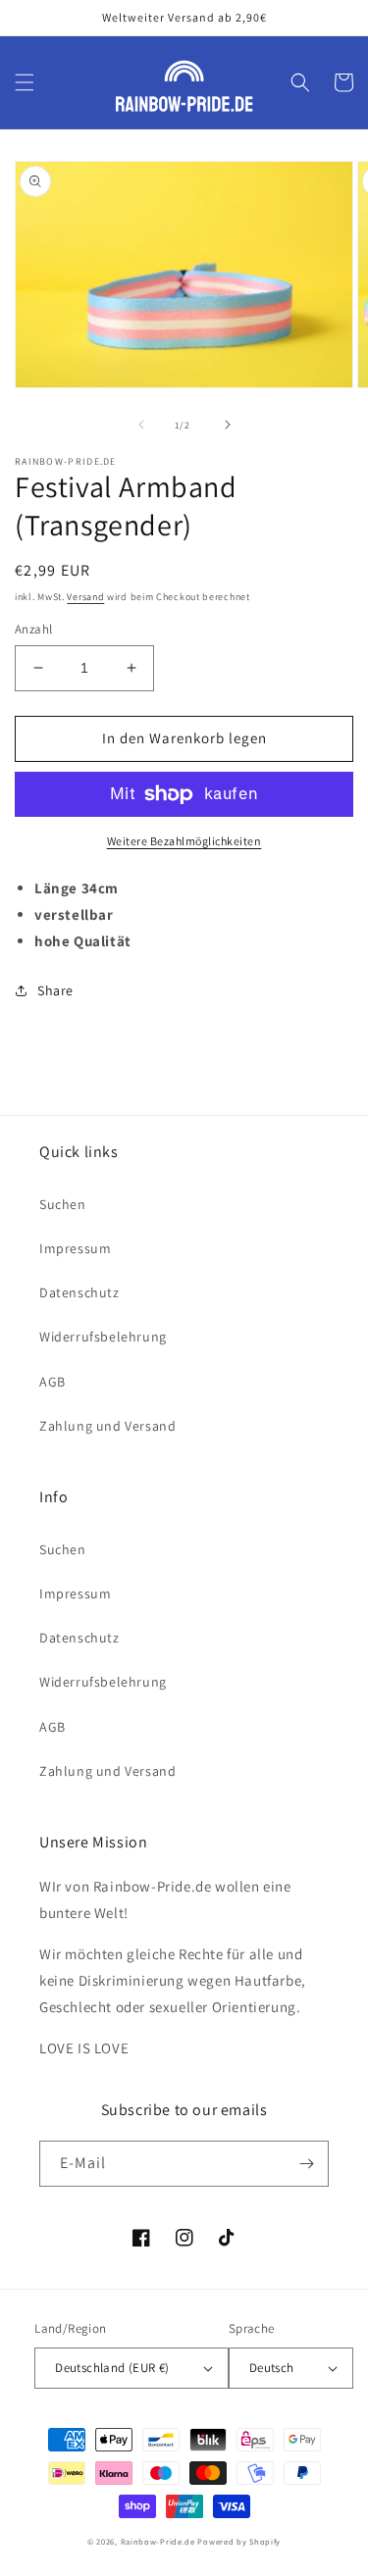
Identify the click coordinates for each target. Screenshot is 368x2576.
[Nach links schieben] (141, 425)
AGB (53, 1382)
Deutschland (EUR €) (112, 2368)
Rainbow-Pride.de (158, 2541)
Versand (85, 597)
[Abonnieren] (306, 2164)
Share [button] (55, 990)
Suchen (63, 1204)
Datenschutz (79, 1292)
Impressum (75, 1248)
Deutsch (272, 2368)
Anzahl (33, 629)
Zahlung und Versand (107, 1426)
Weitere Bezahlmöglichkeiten (184, 841)
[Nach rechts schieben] (228, 425)
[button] (25, 82)
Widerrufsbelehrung (103, 1337)
